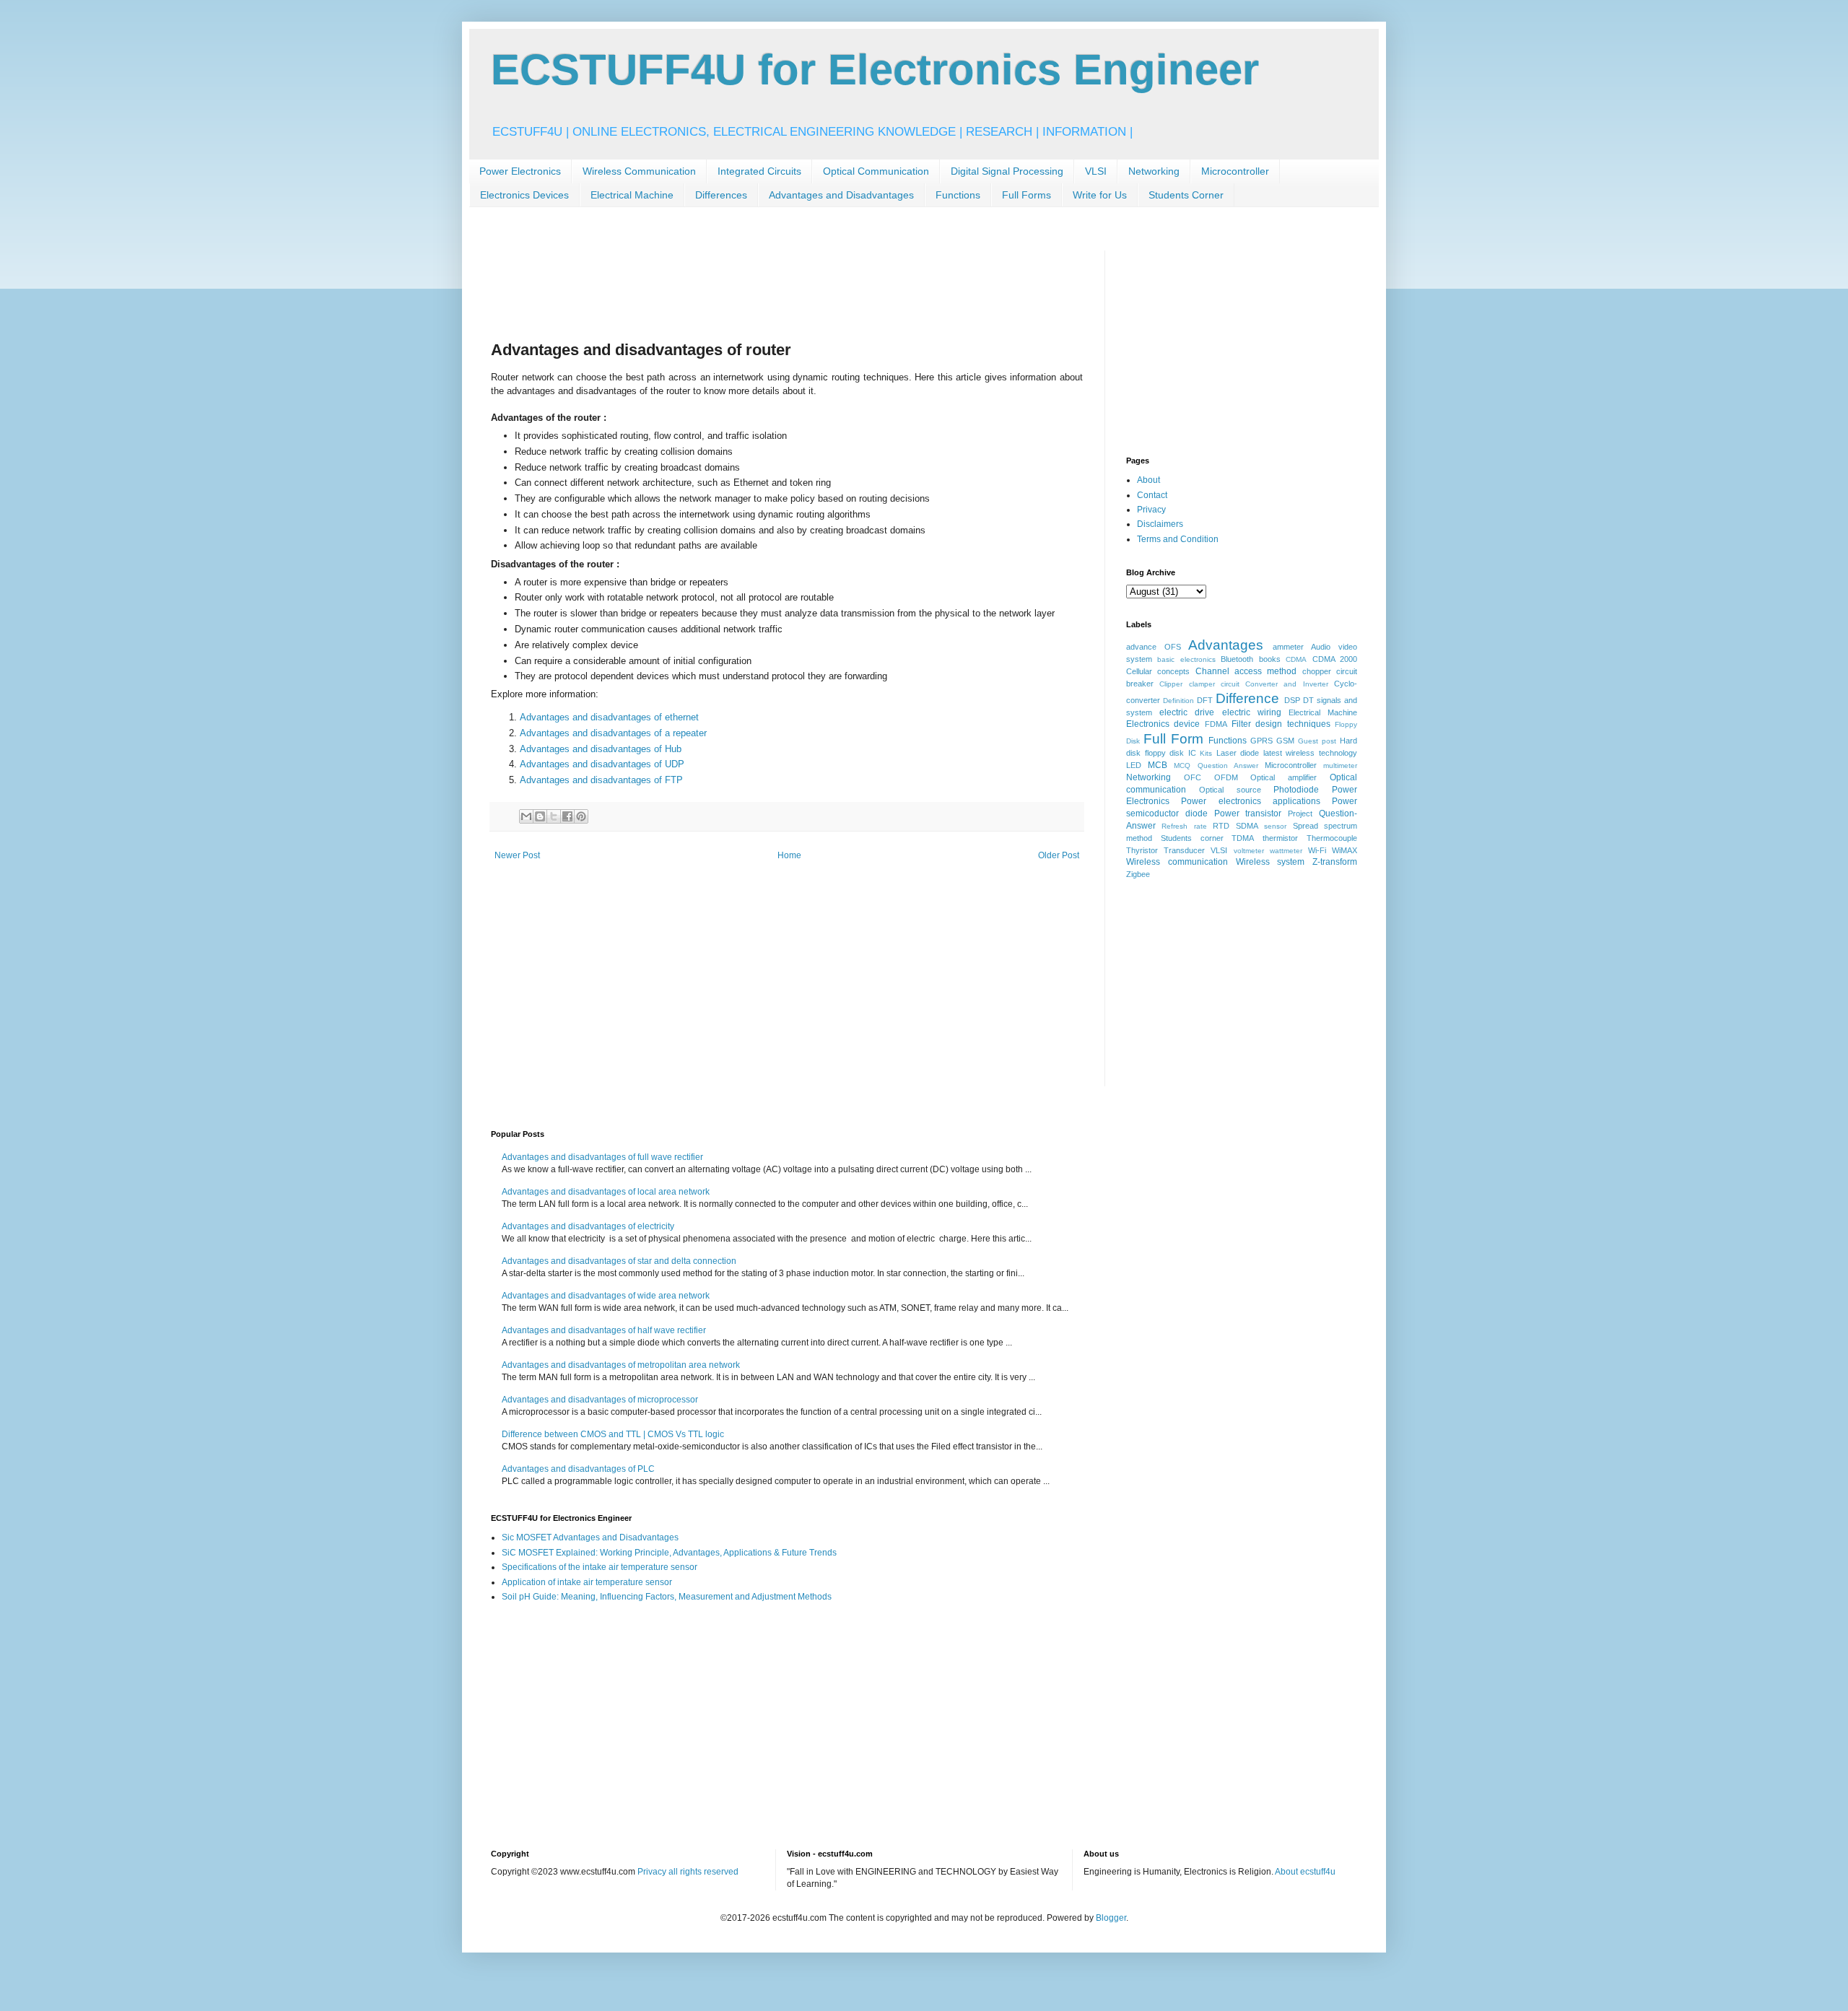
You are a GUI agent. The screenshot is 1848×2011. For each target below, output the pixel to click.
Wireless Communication (639, 171)
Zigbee (1138, 874)
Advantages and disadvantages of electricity (588, 1226)
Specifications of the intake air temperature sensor (600, 1567)
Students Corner (1186, 195)
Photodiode (1296, 790)
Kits (1206, 753)
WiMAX (1344, 850)
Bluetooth (1237, 659)
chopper (1317, 671)
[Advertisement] (754, 283)
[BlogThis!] (540, 816)
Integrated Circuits (759, 171)
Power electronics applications (1251, 801)
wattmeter (1286, 851)
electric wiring (1252, 712)
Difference (1247, 698)
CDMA (1296, 659)
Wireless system (1270, 862)
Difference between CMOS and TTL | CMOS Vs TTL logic (613, 1434)
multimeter (1340, 765)
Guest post (1317, 741)
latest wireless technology (1310, 753)
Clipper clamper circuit (1199, 684)
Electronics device (1163, 724)
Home (789, 855)
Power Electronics (520, 171)
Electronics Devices (524, 195)
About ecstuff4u (1305, 1872)
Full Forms (1027, 195)
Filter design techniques (1281, 724)
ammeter (1288, 647)
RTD (1221, 826)
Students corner (1192, 838)
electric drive (1187, 712)
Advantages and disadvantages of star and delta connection (619, 1261)
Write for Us (1100, 195)
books (1270, 659)
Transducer (1184, 850)
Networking (1154, 171)
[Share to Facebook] (567, 816)
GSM (1285, 741)
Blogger (1111, 1918)
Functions (958, 195)
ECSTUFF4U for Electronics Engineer (875, 70)
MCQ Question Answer (1216, 765)
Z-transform (1335, 862)
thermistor (1280, 838)
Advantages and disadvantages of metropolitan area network (621, 1365)
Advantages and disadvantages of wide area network (606, 1296)
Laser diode (1238, 753)
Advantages (1226, 645)
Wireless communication (1177, 862)
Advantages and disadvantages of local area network (606, 1192)
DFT (1205, 700)
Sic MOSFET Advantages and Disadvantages (590, 1537)
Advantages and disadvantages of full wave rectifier (602, 1157)
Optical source (1230, 790)
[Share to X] (554, 816)
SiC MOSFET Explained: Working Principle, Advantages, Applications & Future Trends (669, 1553)
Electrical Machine (632, 195)
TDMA (1243, 838)
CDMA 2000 (1335, 659)
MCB (1158, 765)
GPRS (1261, 741)
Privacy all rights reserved (688, 1872)
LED (1134, 765)
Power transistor (1248, 813)
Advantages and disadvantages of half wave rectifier (604, 1330)
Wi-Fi (1317, 850)
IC (1192, 753)
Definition (1178, 701)
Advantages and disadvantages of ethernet (611, 717)
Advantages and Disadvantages (841, 195)
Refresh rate (1184, 826)
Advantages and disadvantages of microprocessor (600, 1400)
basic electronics (1186, 659)
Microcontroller (1235, 171)
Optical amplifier (1283, 777)
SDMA (1247, 826)
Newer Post (517, 855)
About (1149, 480)
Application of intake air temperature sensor (587, 1582)
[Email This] (526, 816)
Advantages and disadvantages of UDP (602, 764)
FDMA (1216, 724)
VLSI (1096, 171)
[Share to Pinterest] (581, 816)
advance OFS (1154, 647)
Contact (1152, 495)
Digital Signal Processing (1007, 171)
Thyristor (1142, 850)
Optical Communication (876, 171)
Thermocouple (1332, 838)
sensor (1275, 826)
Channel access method (1246, 671)
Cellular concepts (1158, 671)
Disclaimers (1160, 524)
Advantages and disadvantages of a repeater (615, 733)
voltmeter (1249, 851)
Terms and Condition (1178, 539)
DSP (1292, 700)
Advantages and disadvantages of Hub (601, 749)
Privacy (1151, 510)
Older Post (1059, 855)
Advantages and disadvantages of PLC (578, 1469)
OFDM (1226, 777)
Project (1300, 813)
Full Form (1173, 739)
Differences (721, 195)
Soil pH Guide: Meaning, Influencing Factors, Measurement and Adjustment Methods (667, 1597)
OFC (1193, 777)
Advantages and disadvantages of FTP (601, 780)
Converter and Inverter (1287, 684)
